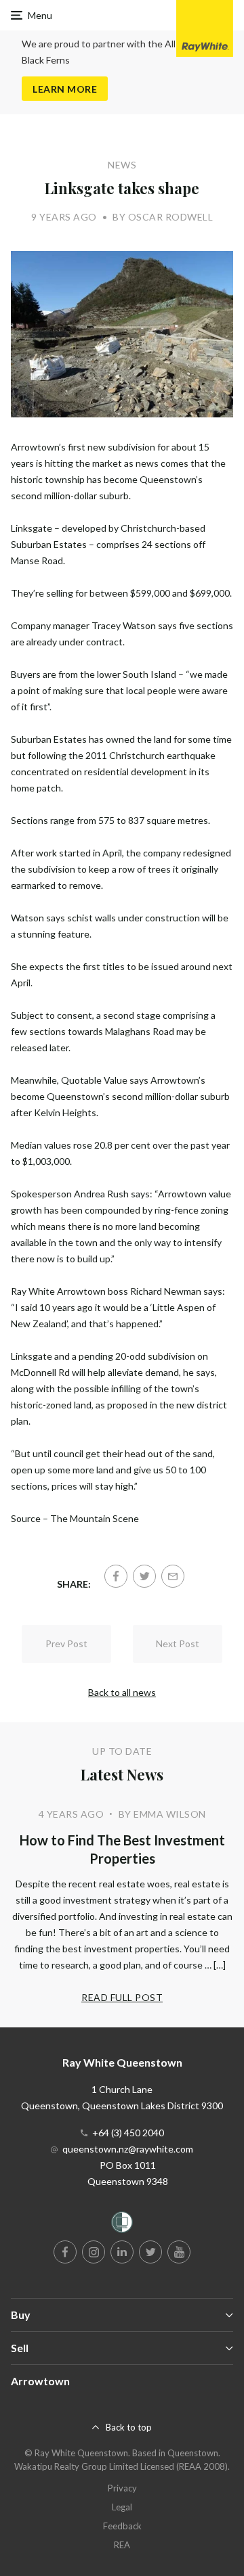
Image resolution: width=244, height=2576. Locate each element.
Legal (122, 2507)
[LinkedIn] (122, 2252)
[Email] (173, 1576)
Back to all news (122, 1692)
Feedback (122, 2526)
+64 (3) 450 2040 (128, 2133)
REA (122, 2545)
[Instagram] (94, 2252)
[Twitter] (144, 1576)
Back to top (129, 2427)
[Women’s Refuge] (122, 2225)
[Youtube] (179, 2252)
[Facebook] (116, 1576)
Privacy (122, 2488)
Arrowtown (40, 2381)
